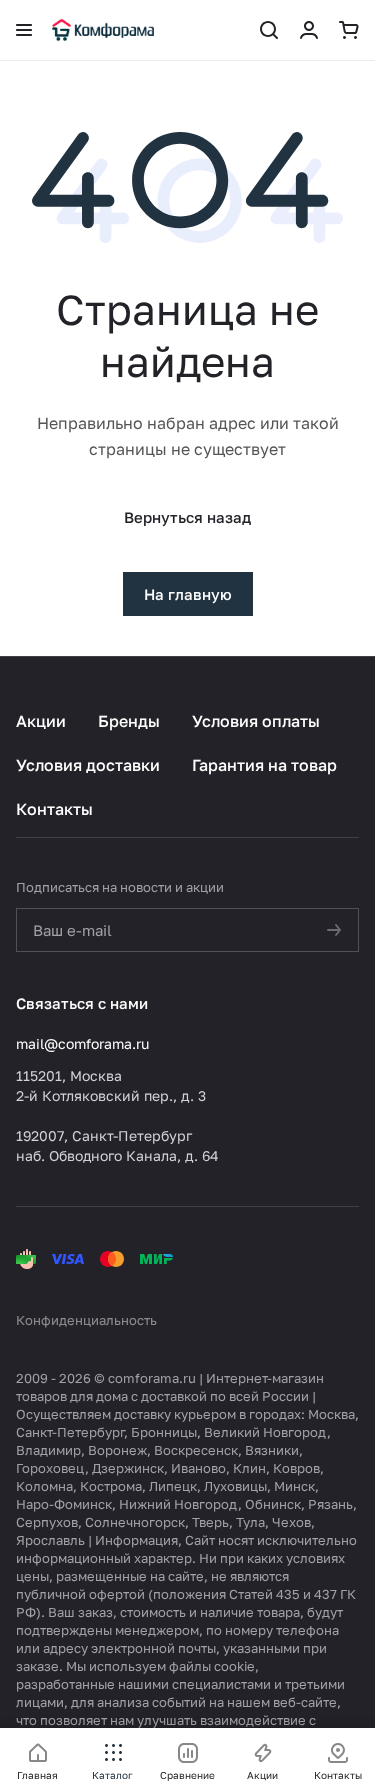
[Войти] (309, 30)
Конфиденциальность (86, 1320)
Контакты (54, 809)
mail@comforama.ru (82, 1043)
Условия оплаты (256, 721)
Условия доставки (88, 765)
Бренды (129, 721)
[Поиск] (269, 30)
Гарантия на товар (264, 765)
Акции (41, 721)
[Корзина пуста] (349, 30)
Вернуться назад (187, 517)
